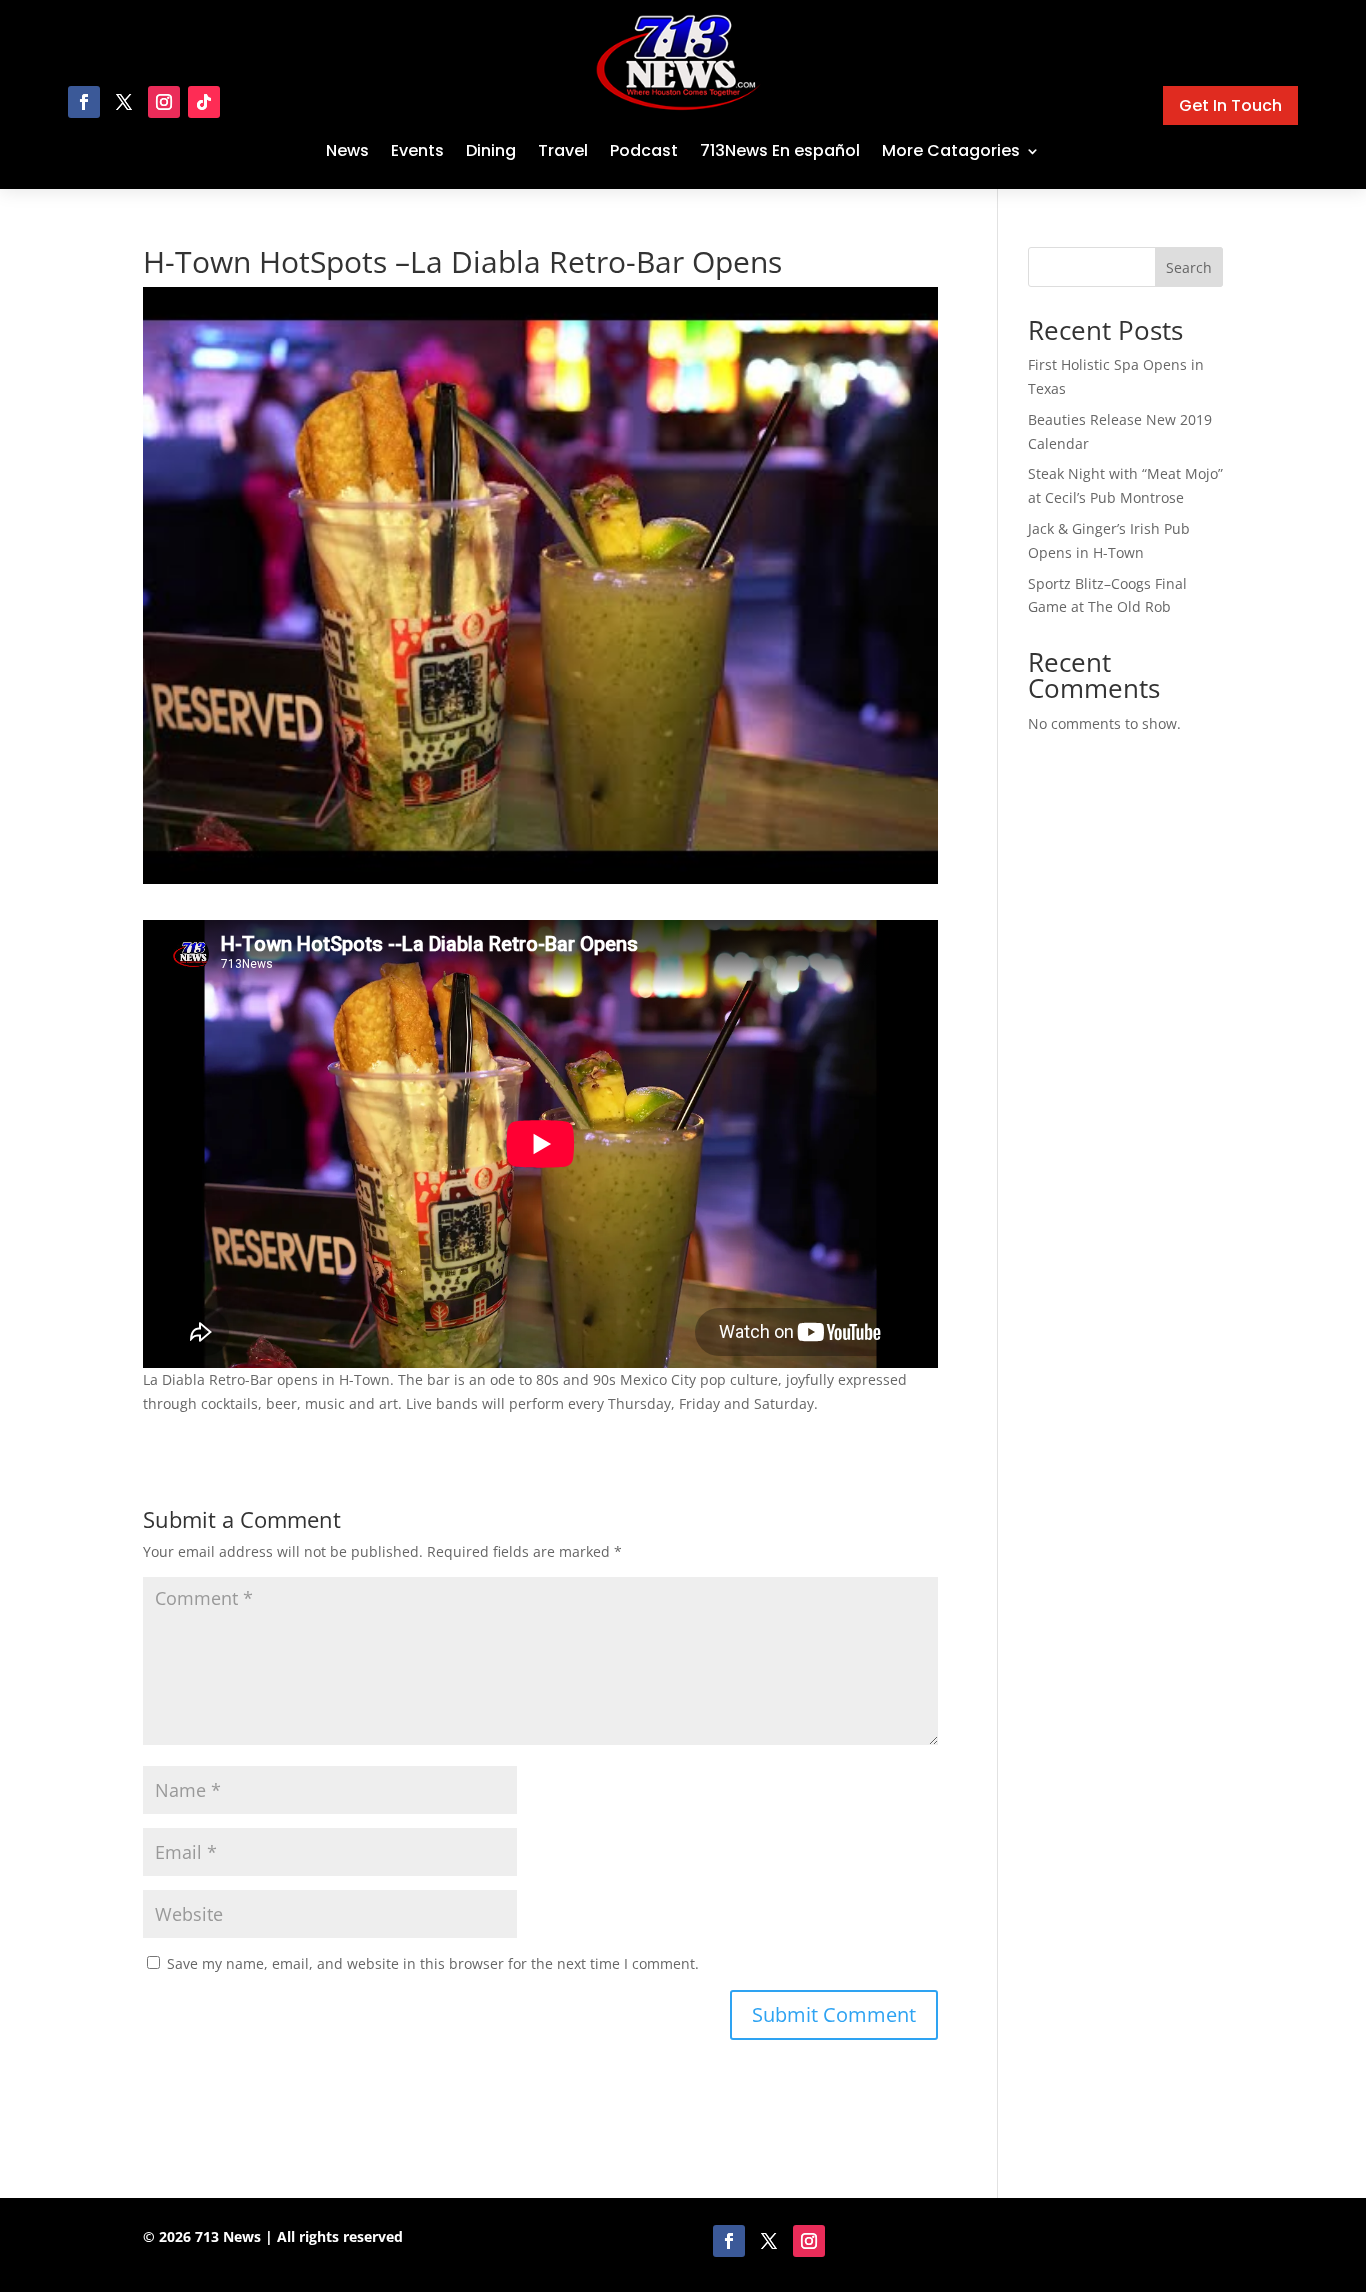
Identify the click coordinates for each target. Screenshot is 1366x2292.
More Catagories (951, 150)
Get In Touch (1230, 105)
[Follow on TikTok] (204, 102)
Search (1189, 267)
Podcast (644, 150)
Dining (491, 150)
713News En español (780, 150)
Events (417, 150)
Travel (563, 150)
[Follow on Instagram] (164, 102)
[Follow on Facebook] (84, 102)
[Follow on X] (124, 102)
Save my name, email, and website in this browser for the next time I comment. (433, 1963)
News (347, 150)
